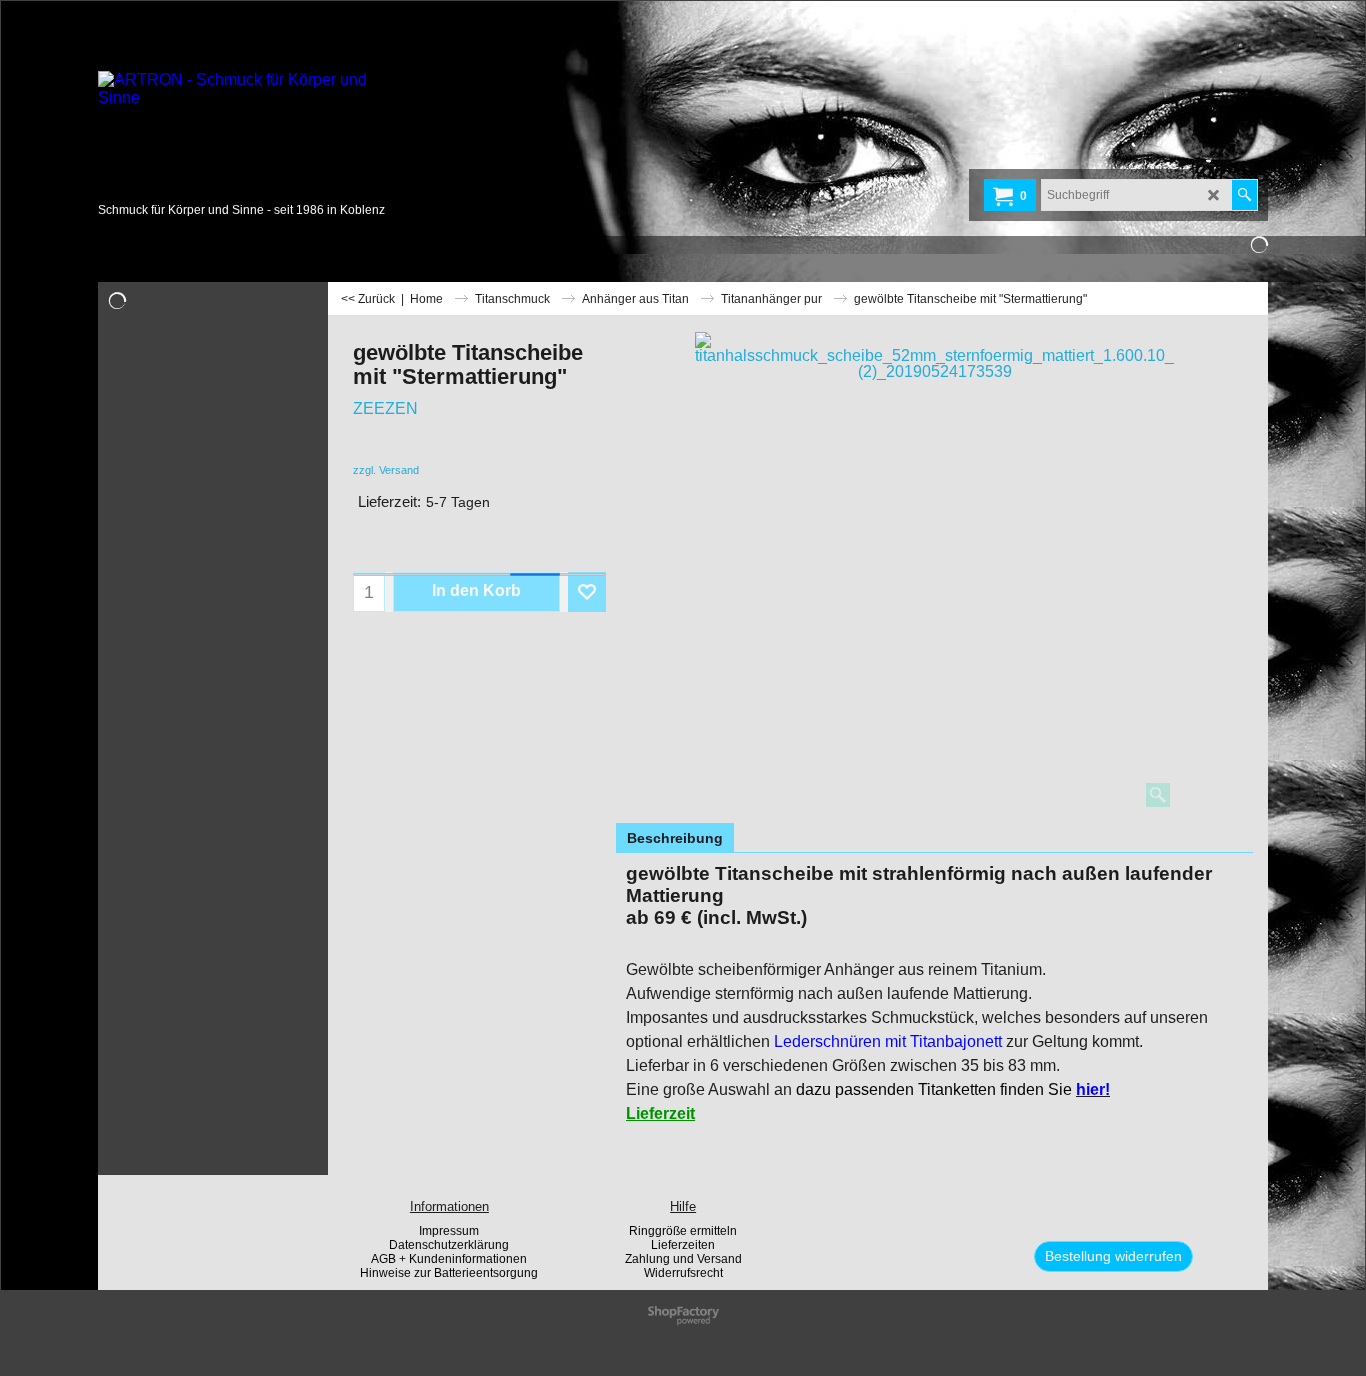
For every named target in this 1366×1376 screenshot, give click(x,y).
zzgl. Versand (386, 470)
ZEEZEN (385, 408)
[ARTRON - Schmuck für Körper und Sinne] (248, 135)
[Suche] (1244, 195)
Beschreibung (675, 838)
